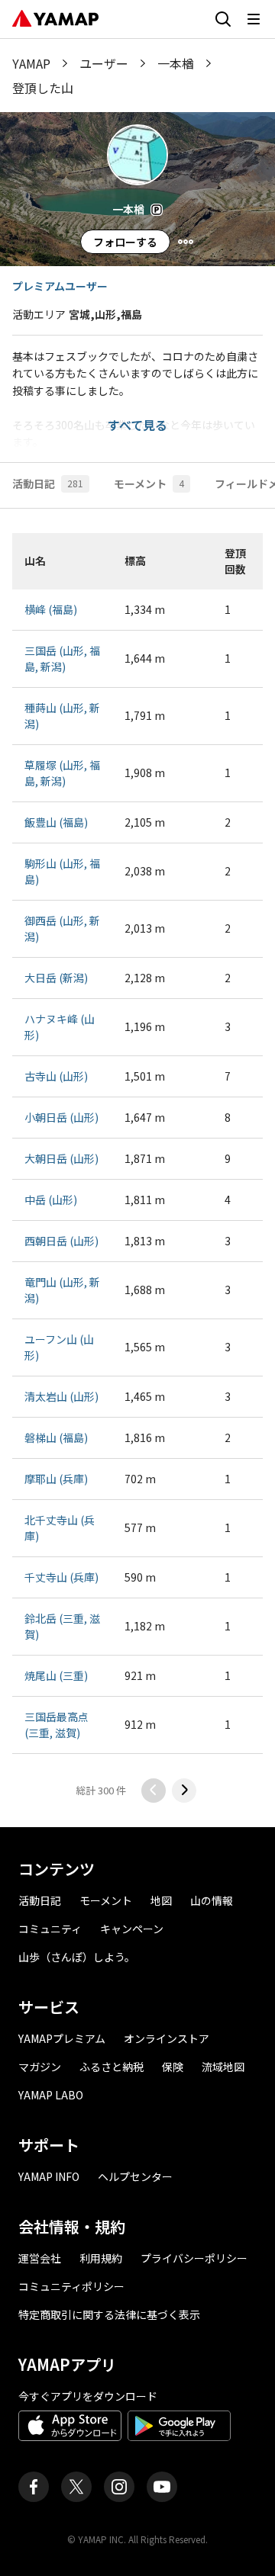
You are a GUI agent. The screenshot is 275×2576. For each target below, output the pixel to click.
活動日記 (40, 1900)
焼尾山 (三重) (56, 1675)
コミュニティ (50, 1929)
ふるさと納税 (112, 2067)
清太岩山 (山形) (61, 1396)
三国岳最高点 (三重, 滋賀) (57, 1725)
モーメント (106, 1900)
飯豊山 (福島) (56, 822)
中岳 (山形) (51, 1200)
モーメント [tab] (149, 483)
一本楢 (176, 63)
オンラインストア (167, 2038)
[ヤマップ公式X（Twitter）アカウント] (76, 2487)
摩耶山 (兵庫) (56, 1479)
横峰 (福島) (51, 609)
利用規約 (101, 2258)
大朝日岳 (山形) (61, 1158)
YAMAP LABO (51, 2095)
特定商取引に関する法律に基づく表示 (109, 2314)
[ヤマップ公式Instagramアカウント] (119, 2487)
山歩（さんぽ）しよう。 (77, 1957)
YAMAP (31, 63)
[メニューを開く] (254, 19)
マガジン (40, 2067)
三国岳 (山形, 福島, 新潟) (62, 658)
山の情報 (212, 1900)
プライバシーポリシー (194, 2258)
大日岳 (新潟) (56, 978)
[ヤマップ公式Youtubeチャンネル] (162, 2487)
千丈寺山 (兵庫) (61, 1577)
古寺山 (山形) (56, 1076)
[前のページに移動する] (154, 1791)
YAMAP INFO (49, 2176)
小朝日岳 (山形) (61, 1117)
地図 (161, 1900)
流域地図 (223, 2067)
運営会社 (40, 2258)
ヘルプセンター (135, 2176)
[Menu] (186, 242)
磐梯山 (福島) (56, 1437)
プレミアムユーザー (60, 286)
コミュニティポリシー (71, 2286)
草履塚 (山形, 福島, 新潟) (62, 773)
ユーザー (104, 63)
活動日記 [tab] (48, 483)
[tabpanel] (137, 1168)
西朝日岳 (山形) (61, 1241)
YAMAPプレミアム (62, 2038)
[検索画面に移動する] (223, 19)
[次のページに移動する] (184, 1791)
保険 (173, 2067)
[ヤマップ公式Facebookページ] (34, 2487)
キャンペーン (132, 1929)
